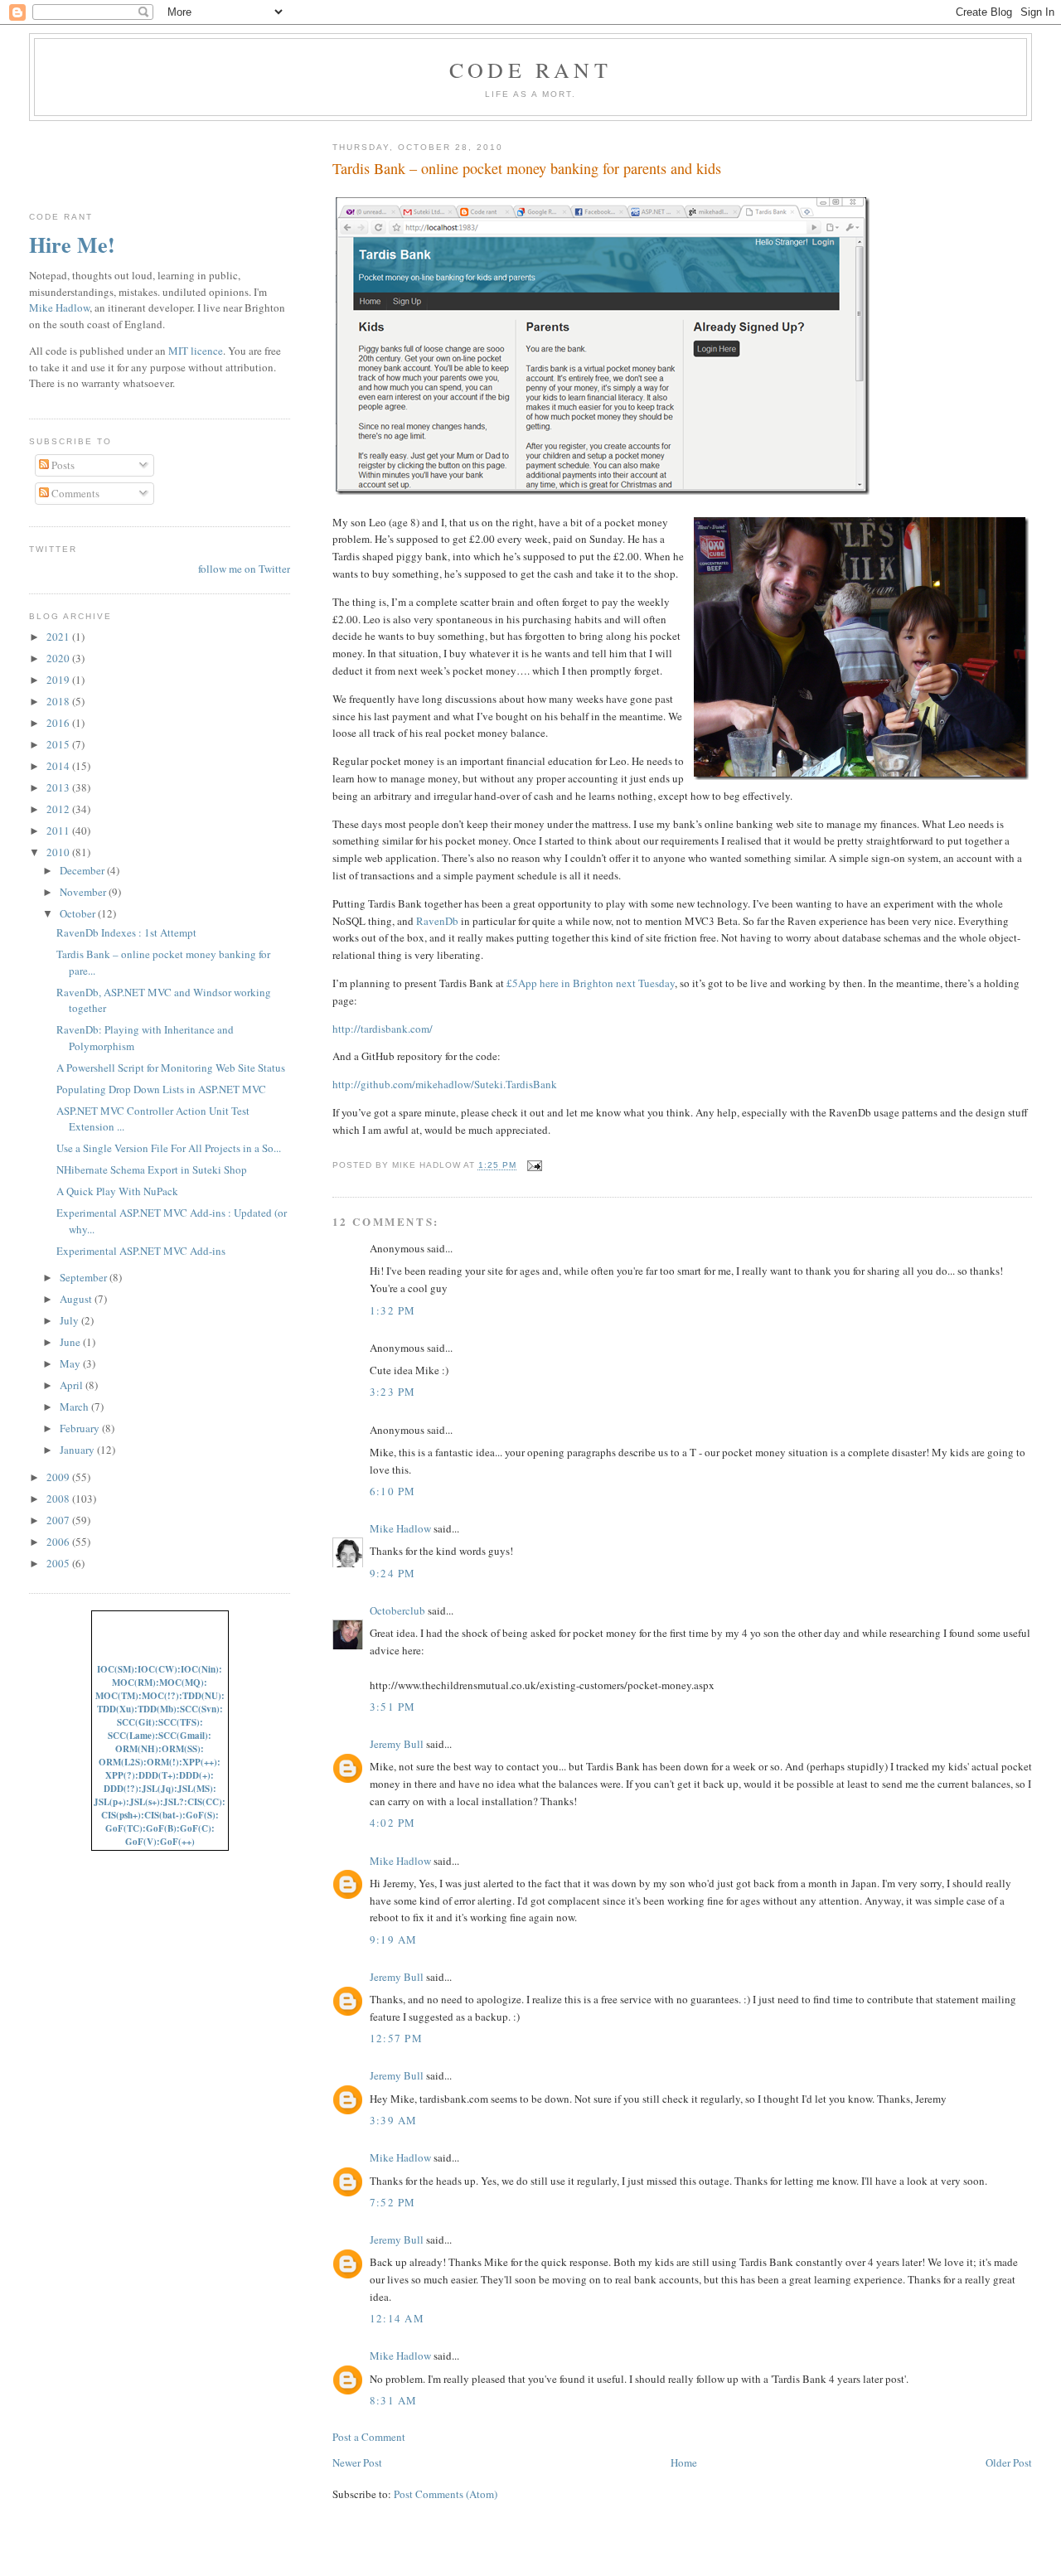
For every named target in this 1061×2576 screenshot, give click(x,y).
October (79, 913)
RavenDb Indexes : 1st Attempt (126, 932)
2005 (59, 1563)
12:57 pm (396, 2038)
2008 (59, 1499)
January (78, 1450)
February (81, 1428)
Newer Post (357, 2462)
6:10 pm (393, 1491)
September (85, 1277)
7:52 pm (393, 2202)
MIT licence (196, 351)
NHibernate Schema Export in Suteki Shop (152, 1169)
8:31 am (394, 2400)
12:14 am (397, 2318)
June (71, 1342)
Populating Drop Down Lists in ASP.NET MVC (161, 1089)
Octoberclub (397, 1610)
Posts (62, 465)
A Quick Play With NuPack (117, 1191)
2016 (59, 723)
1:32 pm (393, 1310)
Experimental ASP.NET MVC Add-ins (141, 1251)
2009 (59, 1477)
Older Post (1009, 2462)
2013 (59, 787)
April (73, 1385)
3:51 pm (393, 1707)
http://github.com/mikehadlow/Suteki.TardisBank (445, 1084)
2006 (59, 1542)
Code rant (530, 70)
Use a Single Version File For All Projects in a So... (169, 1148)
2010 (59, 852)
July (70, 1320)
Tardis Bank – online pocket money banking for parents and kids (527, 168)
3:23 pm (393, 1392)
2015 (59, 744)
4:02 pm (393, 1823)
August (77, 1299)
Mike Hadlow (400, 1528)
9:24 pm (393, 1573)
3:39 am (394, 2120)
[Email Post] (533, 1166)
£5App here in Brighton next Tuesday (591, 983)
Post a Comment (369, 2437)
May (71, 1363)
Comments (74, 493)
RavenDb (437, 921)
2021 (59, 637)
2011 (59, 830)
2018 (59, 701)
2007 (59, 1520)
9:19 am (394, 1939)
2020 (59, 658)
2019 (59, 680)
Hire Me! (72, 245)
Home (684, 2462)
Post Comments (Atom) (446, 2494)
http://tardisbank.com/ (383, 1029)
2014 (59, 766)
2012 (59, 809)
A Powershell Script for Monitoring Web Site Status (171, 1068)
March (75, 1407)
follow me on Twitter (244, 569)
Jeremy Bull (397, 1744)
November (84, 892)
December (83, 870)
